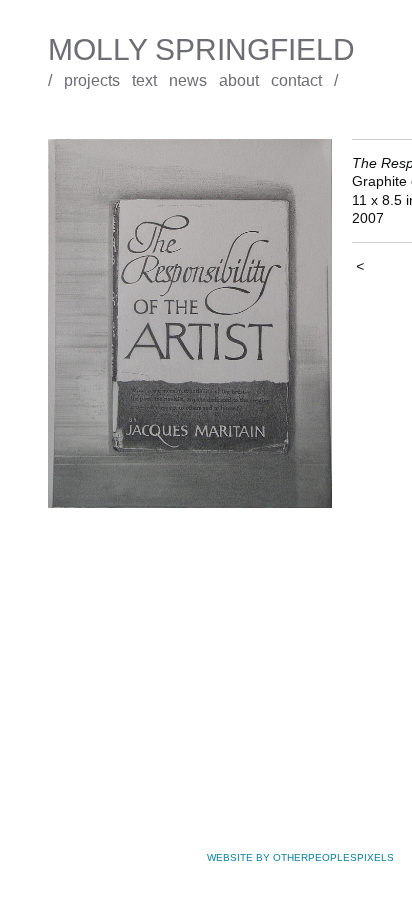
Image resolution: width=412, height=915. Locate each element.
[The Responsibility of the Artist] (190, 323)
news (188, 80)
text (144, 80)
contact (296, 80)
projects (92, 80)
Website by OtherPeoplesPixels (300, 857)
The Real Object (85, 125)
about (239, 80)
